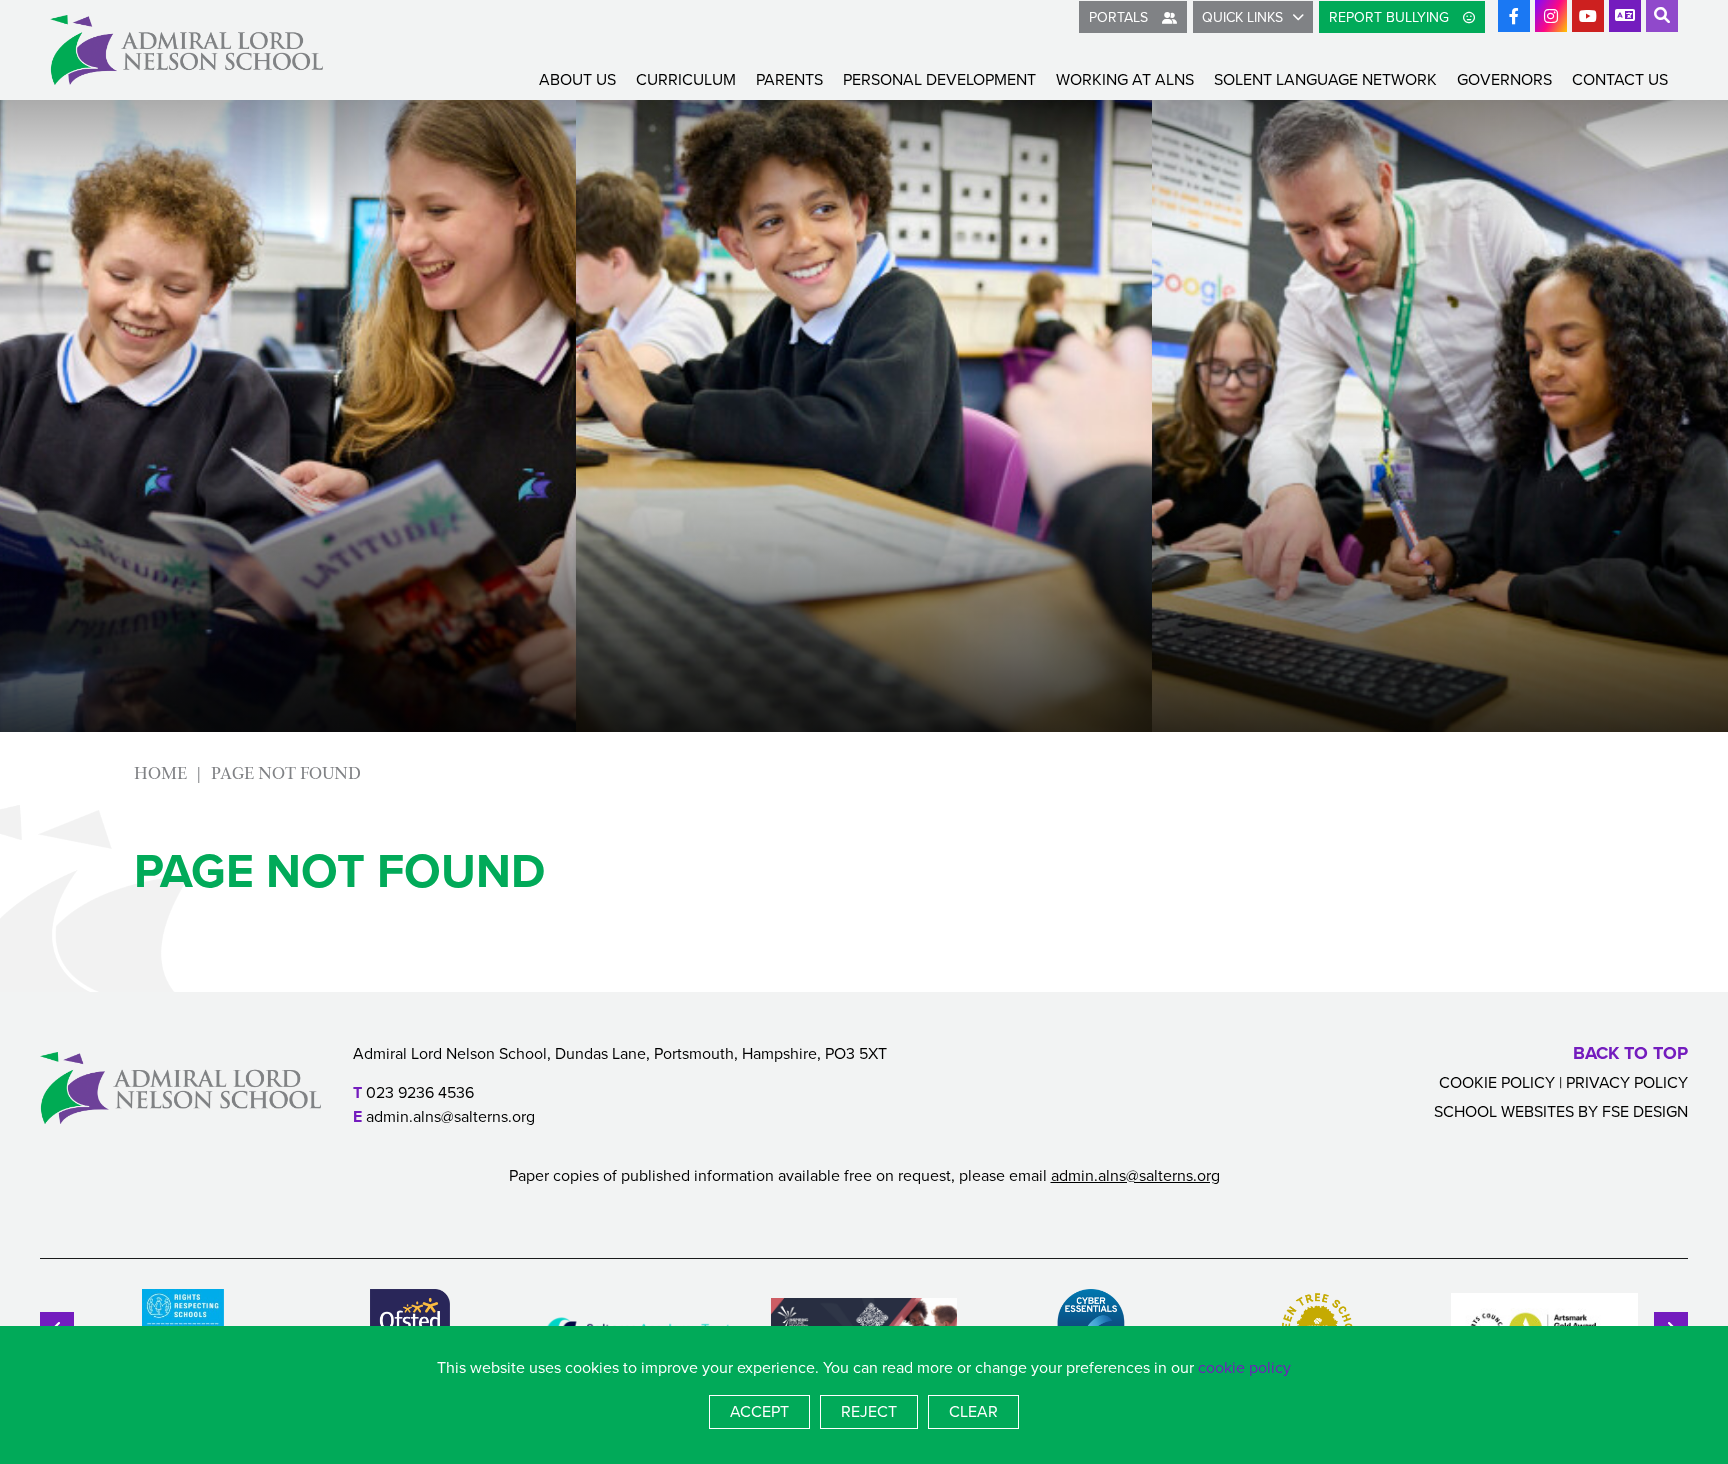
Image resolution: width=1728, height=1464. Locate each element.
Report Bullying (1391, 17)
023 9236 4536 (420, 1092)
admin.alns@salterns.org (450, 1116)
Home (160, 773)
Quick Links (1242, 17)
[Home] (186, 50)
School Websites (1504, 1111)
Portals (1120, 17)
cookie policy (1244, 1367)
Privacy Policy (1627, 1082)
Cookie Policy (1497, 1082)
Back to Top (1630, 1053)
